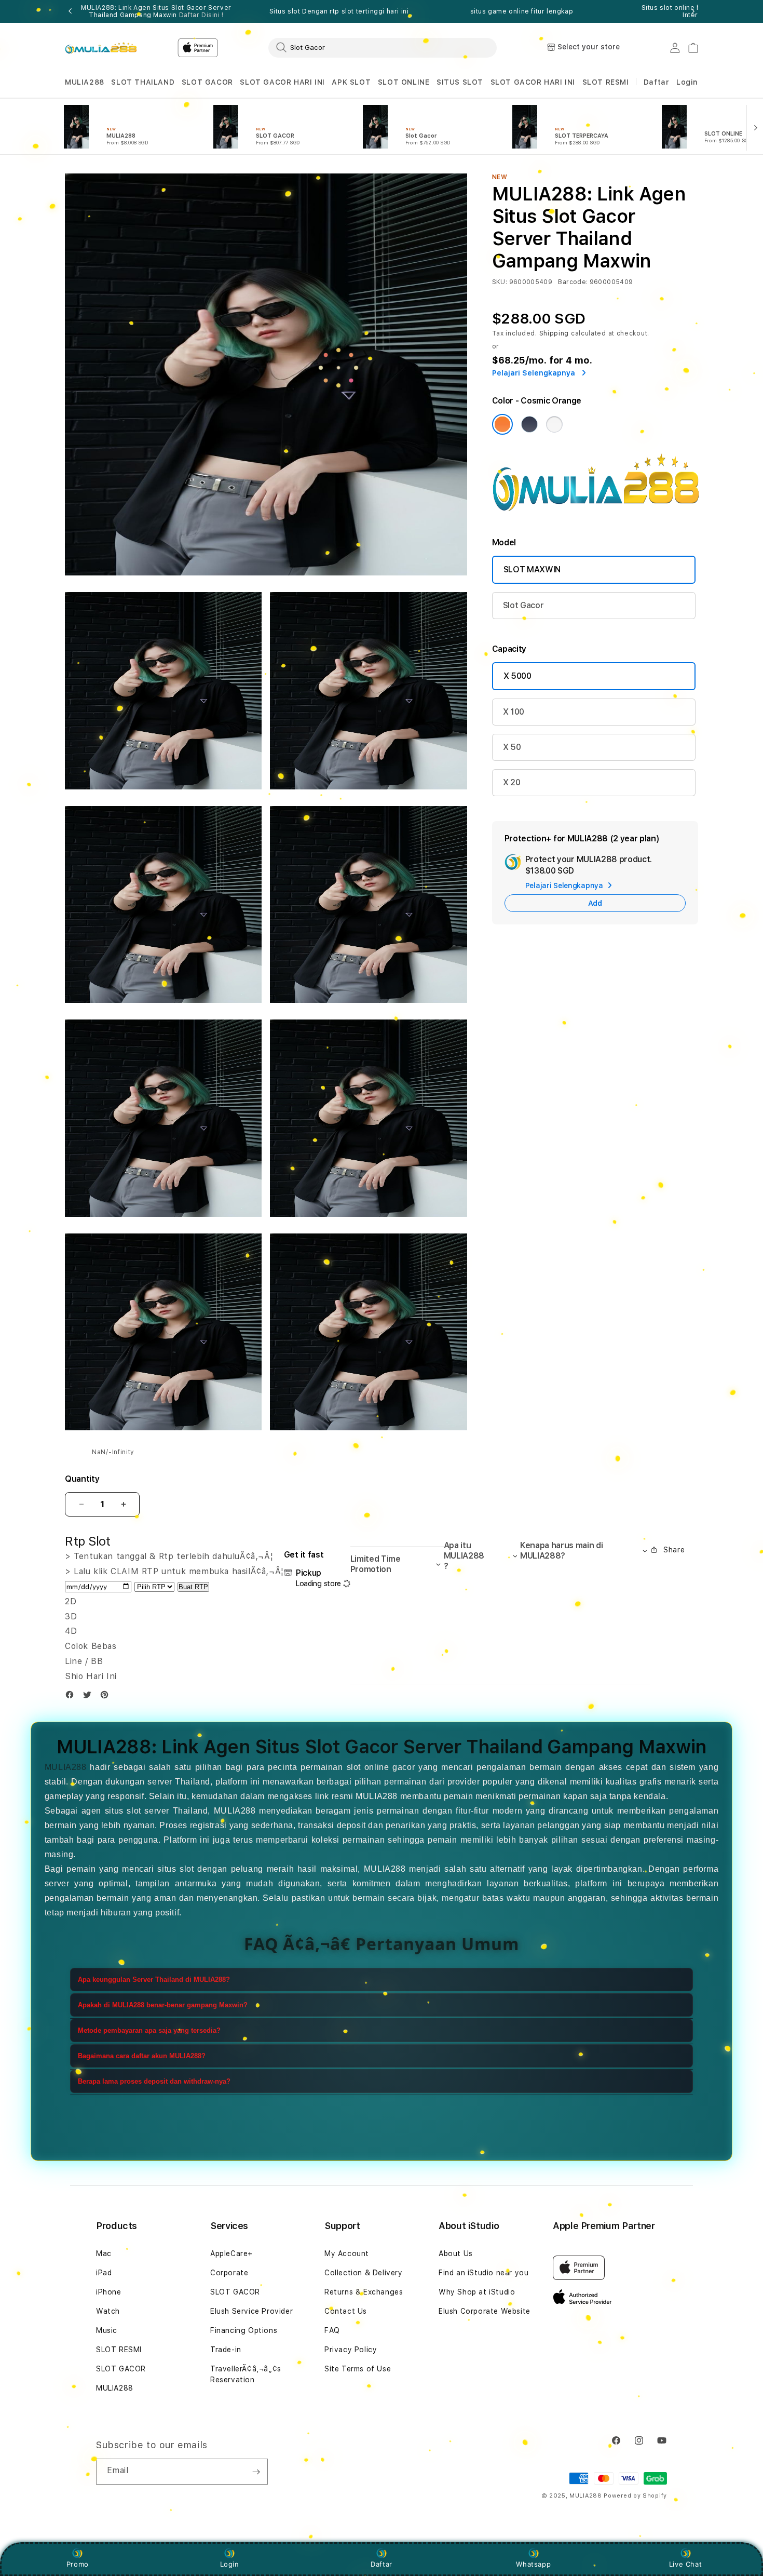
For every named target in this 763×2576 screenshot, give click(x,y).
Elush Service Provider (251, 2311)
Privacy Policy (351, 2350)
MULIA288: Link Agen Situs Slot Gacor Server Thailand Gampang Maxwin (156, 11)
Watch (108, 2311)
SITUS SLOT (460, 82)
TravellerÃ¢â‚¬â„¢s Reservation (246, 2374)
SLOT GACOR (207, 82)
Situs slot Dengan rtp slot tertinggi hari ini (339, 11)
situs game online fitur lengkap (522, 11)
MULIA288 (85, 82)
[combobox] (383, 47)
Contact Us (346, 2311)
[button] (85, 82)
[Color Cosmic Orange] (502, 424)
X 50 (512, 747)
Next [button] (693, 11)
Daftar (382, 2564)
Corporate (229, 2273)
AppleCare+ (231, 2253)
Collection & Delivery (364, 2273)
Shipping (554, 333)
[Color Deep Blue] (529, 424)
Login (230, 2564)
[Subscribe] (256, 2472)
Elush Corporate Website (485, 2311)
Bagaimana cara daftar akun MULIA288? (142, 2056)
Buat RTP (193, 1587)
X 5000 (517, 676)
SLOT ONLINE (404, 82)
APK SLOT (351, 82)
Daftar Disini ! (201, 15)
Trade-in (226, 2350)
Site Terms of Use (358, 2369)
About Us (456, 2253)
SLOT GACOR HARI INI (282, 82)
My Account (347, 2253)
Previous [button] (70, 11)
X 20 (512, 782)
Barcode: (573, 282)
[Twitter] (90, 1697)
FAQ (332, 2330)
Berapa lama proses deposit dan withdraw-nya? (154, 2081)
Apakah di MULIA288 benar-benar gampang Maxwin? (163, 2005)
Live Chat (685, 2564)
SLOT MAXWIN (532, 569)
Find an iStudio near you (483, 2273)
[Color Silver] (554, 424)
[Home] (101, 48)
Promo (78, 2564)
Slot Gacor (523, 605)
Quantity (82, 1479)
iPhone (109, 2292)
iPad (104, 2273)
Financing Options (244, 2330)
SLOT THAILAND (143, 82)
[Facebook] (72, 1697)
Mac (104, 2253)
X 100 (514, 712)
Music (107, 2330)
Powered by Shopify (635, 2496)
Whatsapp (533, 2564)
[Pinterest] (107, 1697)
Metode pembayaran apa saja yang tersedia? (149, 2030)
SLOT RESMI (606, 82)
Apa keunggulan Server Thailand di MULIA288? (154, 1980)
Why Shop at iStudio (477, 2292)
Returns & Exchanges (364, 2292)
